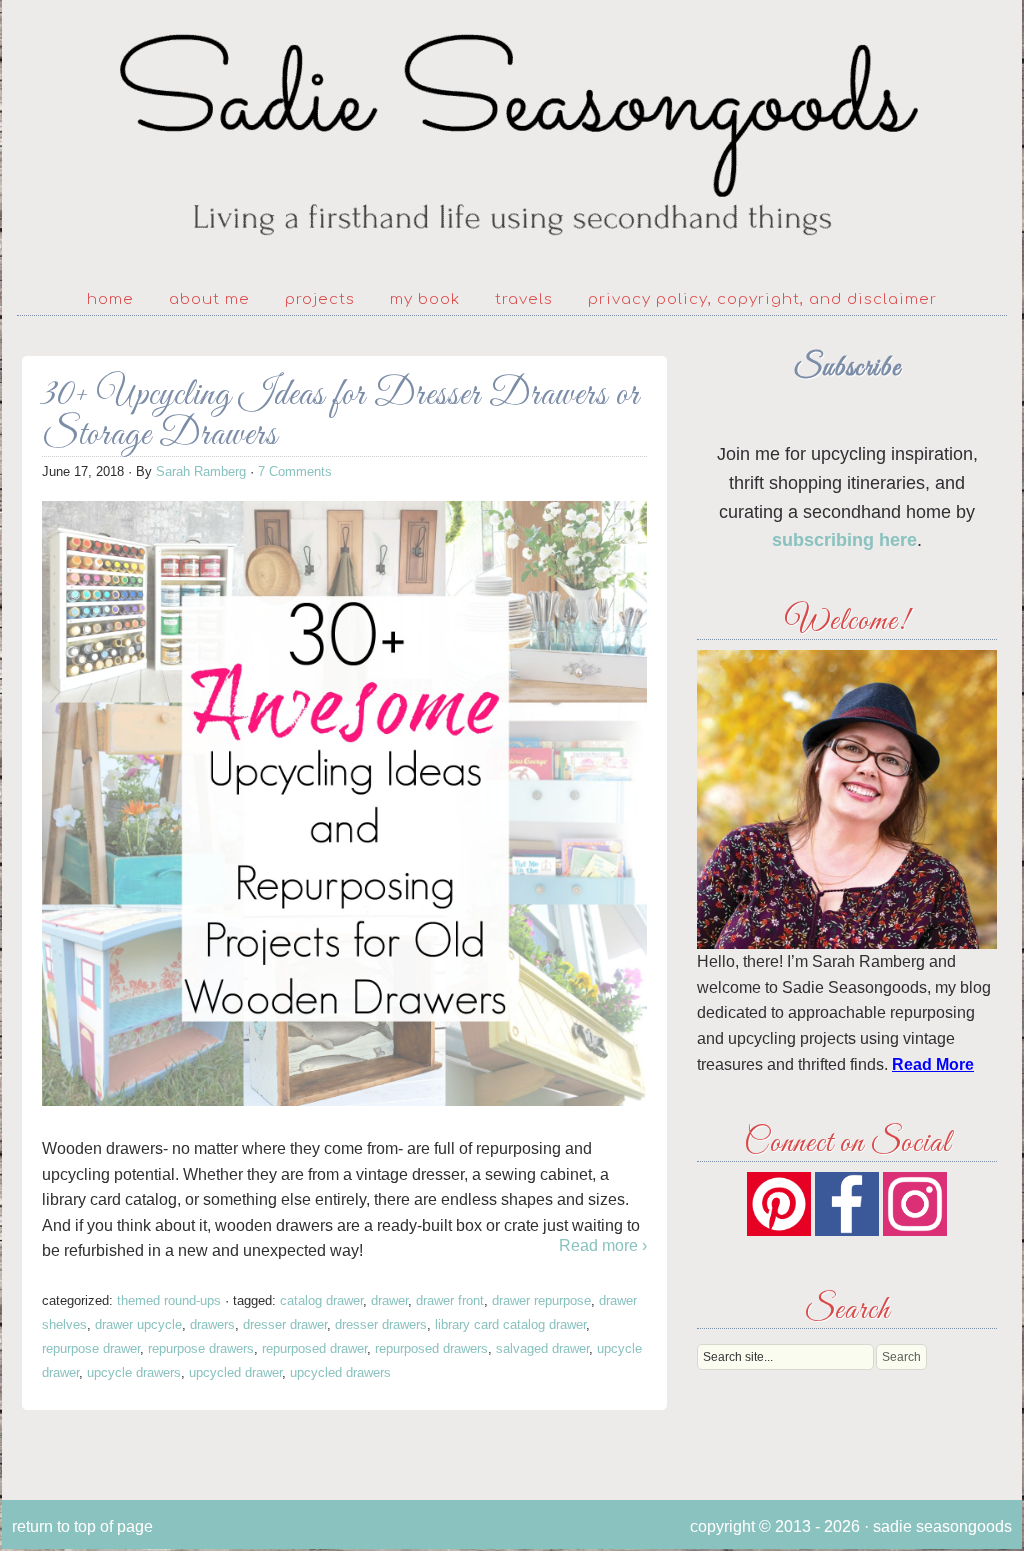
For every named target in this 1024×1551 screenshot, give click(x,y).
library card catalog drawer (510, 1324)
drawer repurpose (541, 1300)
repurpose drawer (91, 1348)
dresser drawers (381, 1324)
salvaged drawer (542, 1348)
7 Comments (295, 471)
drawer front (450, 1300)
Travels (524, 299)
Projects (320, 299)
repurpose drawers (201, 1348)
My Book (425, 299)
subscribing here (844, 540)
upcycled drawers (340, 1372)
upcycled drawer (235, 1372)
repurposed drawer (314, 1348)
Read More (933, 1064)
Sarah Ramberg (201, 471)
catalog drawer (321, 1300)
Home (110, 299)
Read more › (603, 1245)
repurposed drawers (431, 1348)
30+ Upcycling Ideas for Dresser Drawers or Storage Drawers (341, 415)
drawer (389, 1300)
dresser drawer (285, 1324)
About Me (209, 299)
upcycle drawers (134, 1372)
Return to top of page (82, 1526)
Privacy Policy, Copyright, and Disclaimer (762, 299)
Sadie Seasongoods (512, 135)
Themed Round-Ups (169, 1300)
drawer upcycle (138, 1324)
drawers (212, 1324)
